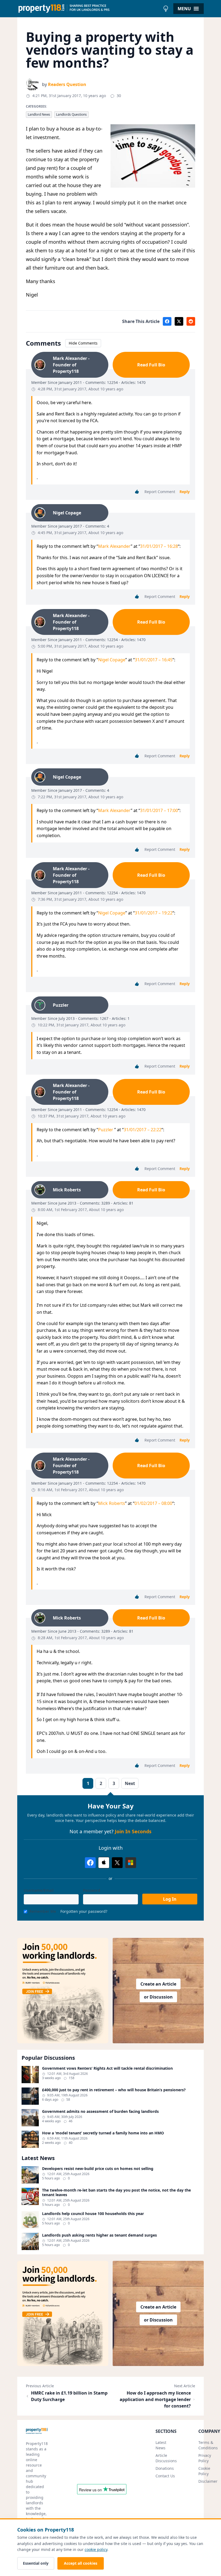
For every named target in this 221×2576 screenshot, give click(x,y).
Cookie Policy (204, 2471)
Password (92, 1890)
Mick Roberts (112, 1503)
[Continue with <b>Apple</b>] (104, 1863)
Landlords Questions (71, 114)
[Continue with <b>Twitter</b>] (117, 1863)
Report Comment (160, 492)
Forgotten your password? (84, 1911)
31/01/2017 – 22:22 (143, 1130)
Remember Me (43, 1911)
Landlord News (39, 114)
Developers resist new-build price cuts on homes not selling (98, 2169)
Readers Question (67, 84)
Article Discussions (166, 2458)
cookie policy (96, 2549)
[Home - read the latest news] (89, 9)
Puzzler (106, 1130)
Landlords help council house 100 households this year (93, 2214)
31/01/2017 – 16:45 (154, 660)
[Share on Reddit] (191, 321)
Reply (185, 492)
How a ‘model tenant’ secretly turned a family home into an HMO (103, 2133)
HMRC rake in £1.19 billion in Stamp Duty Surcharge (69, 2396)
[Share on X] (179, 321)
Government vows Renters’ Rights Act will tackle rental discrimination (107, 2068)
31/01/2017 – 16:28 (159, 546)
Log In (170, 1899)
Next (130, 1783)
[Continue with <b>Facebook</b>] (90, 1863)
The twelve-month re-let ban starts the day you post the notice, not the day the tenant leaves (116, 2192)
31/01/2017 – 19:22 (154, 913)
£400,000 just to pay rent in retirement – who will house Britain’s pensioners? (114, 2090)
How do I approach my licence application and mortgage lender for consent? (155, 2399)
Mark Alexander (114, 546)
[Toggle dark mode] (166, 9)
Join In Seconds (133, 1831)
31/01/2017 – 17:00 (159, 810)
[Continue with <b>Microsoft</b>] (131, 1863)
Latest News (161, 2445)
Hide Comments (83, 343)
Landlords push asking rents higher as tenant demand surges (99, 2235)
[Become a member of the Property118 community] (63, 1990)
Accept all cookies (81, 2563)
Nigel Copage (112, 660)
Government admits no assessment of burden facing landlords (100, 2111)
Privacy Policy (205, 2458)
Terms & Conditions (208, 2445)
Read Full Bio (151, 365)
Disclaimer (208, 2481)
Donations (165, 2468)
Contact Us (165, 2476)
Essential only (36, 2563)
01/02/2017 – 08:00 (153, 1503)
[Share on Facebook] (167, 321)
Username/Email (39, 1890)
